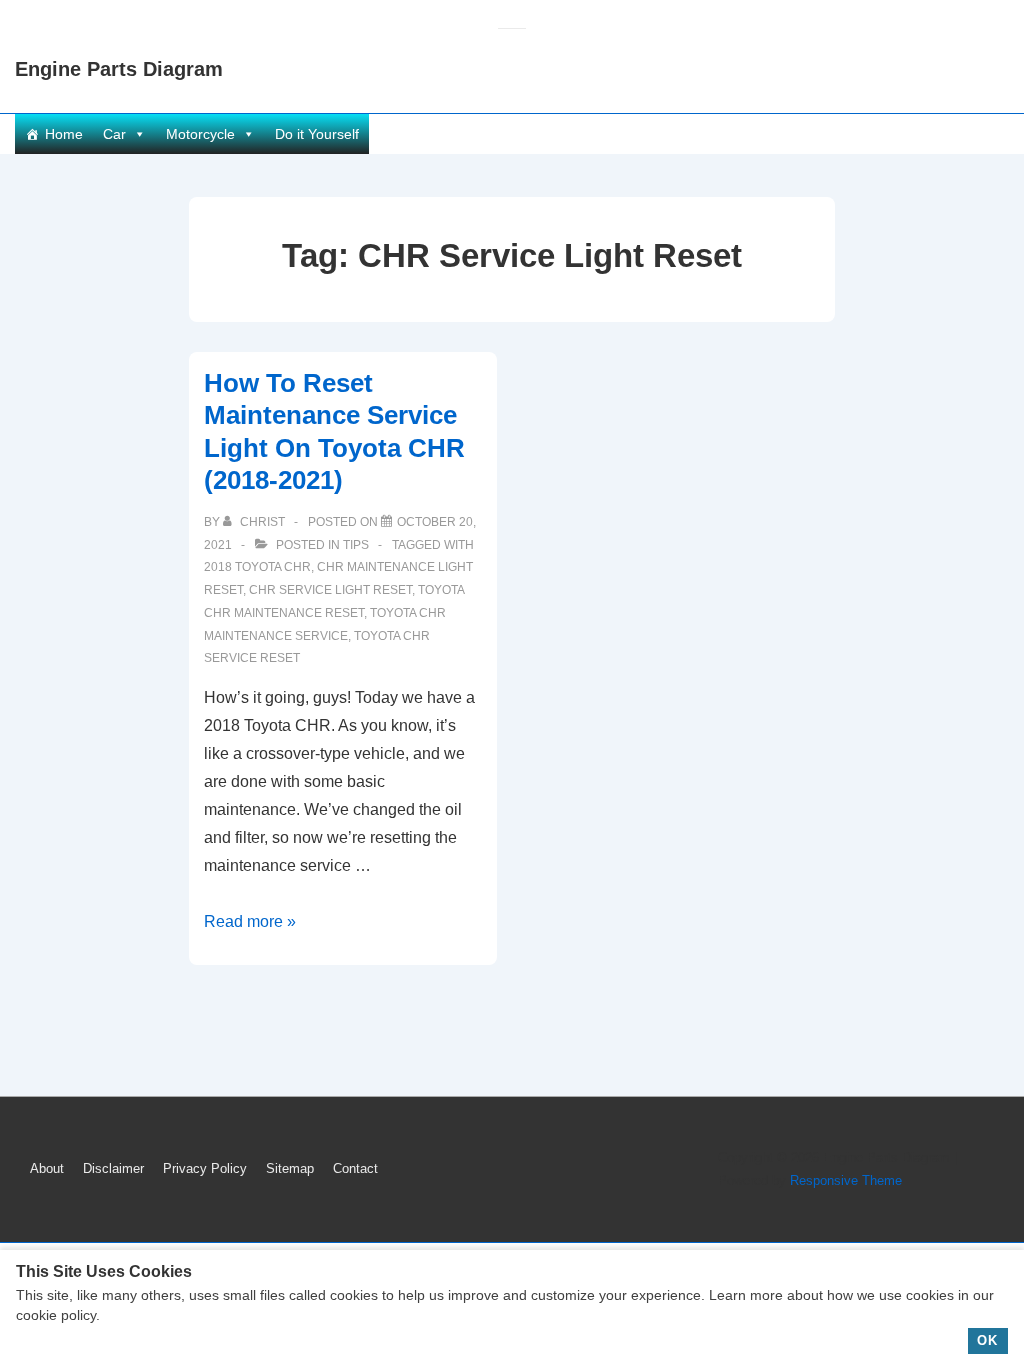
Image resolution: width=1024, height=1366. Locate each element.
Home (64, 134)
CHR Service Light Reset (330, 590)
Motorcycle (200, 134)
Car (114, 134)
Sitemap (290, 1168)
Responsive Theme (846, 1180)
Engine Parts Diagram (119, 69)
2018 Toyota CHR (257, 567)
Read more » (250, 921)
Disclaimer (113, 1168)
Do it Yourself (317, 134)
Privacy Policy (205, 1168)
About (47, 1168)
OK (987, 1340)
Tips (356, 545)
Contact (355, 1168)
